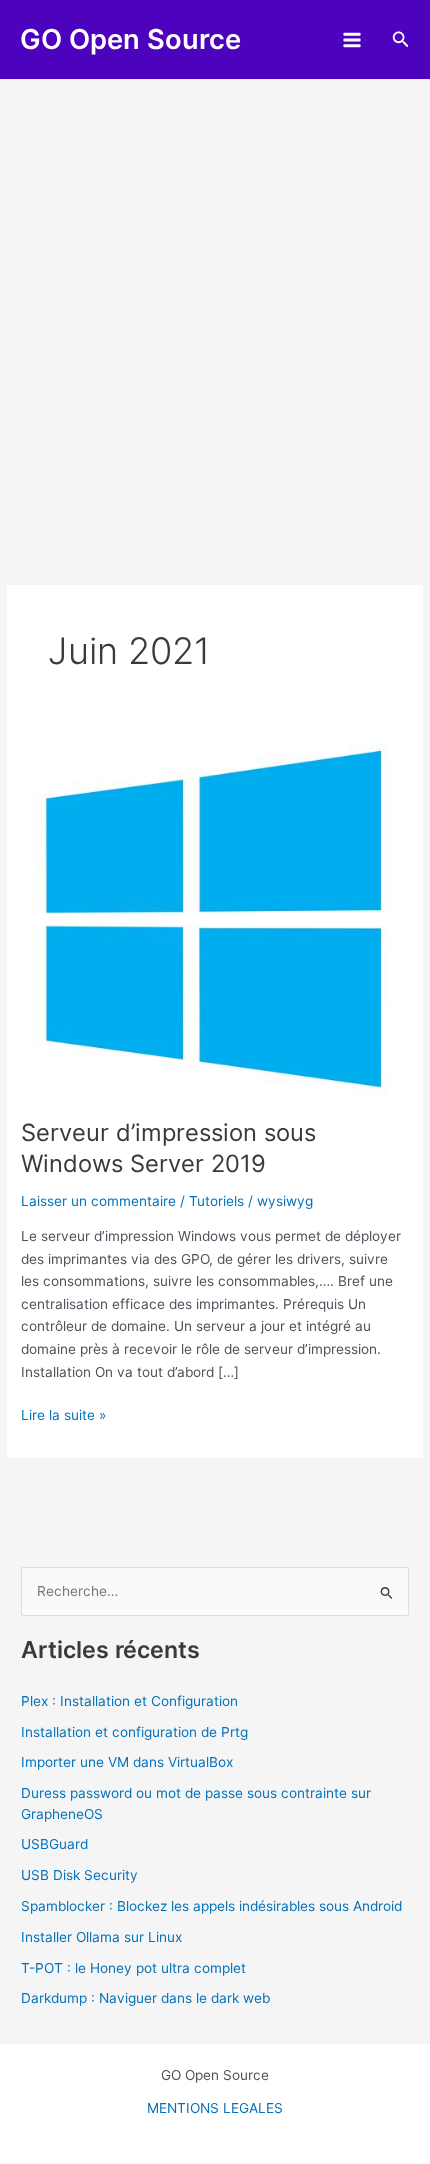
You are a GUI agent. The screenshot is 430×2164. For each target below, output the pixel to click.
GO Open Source (130, 39)
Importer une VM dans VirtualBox (127, 1762)
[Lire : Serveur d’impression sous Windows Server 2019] (215, 919)
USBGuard (54, 1844)
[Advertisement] (215, 305)
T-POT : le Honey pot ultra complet (133, 1968)
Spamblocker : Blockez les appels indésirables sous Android (211, 1906)
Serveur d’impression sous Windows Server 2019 (168, 1148)
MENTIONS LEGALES (215, 2108)
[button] (401, 39)
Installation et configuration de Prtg (134, 1732)
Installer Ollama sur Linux (101, 1937)
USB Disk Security (79, 1875)
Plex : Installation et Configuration (129, 1701)
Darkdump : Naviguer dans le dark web (145, 1998)
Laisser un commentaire (98, 1201)
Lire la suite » (63, 1416)
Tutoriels (216, 1201)
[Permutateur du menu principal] (351, 39)
